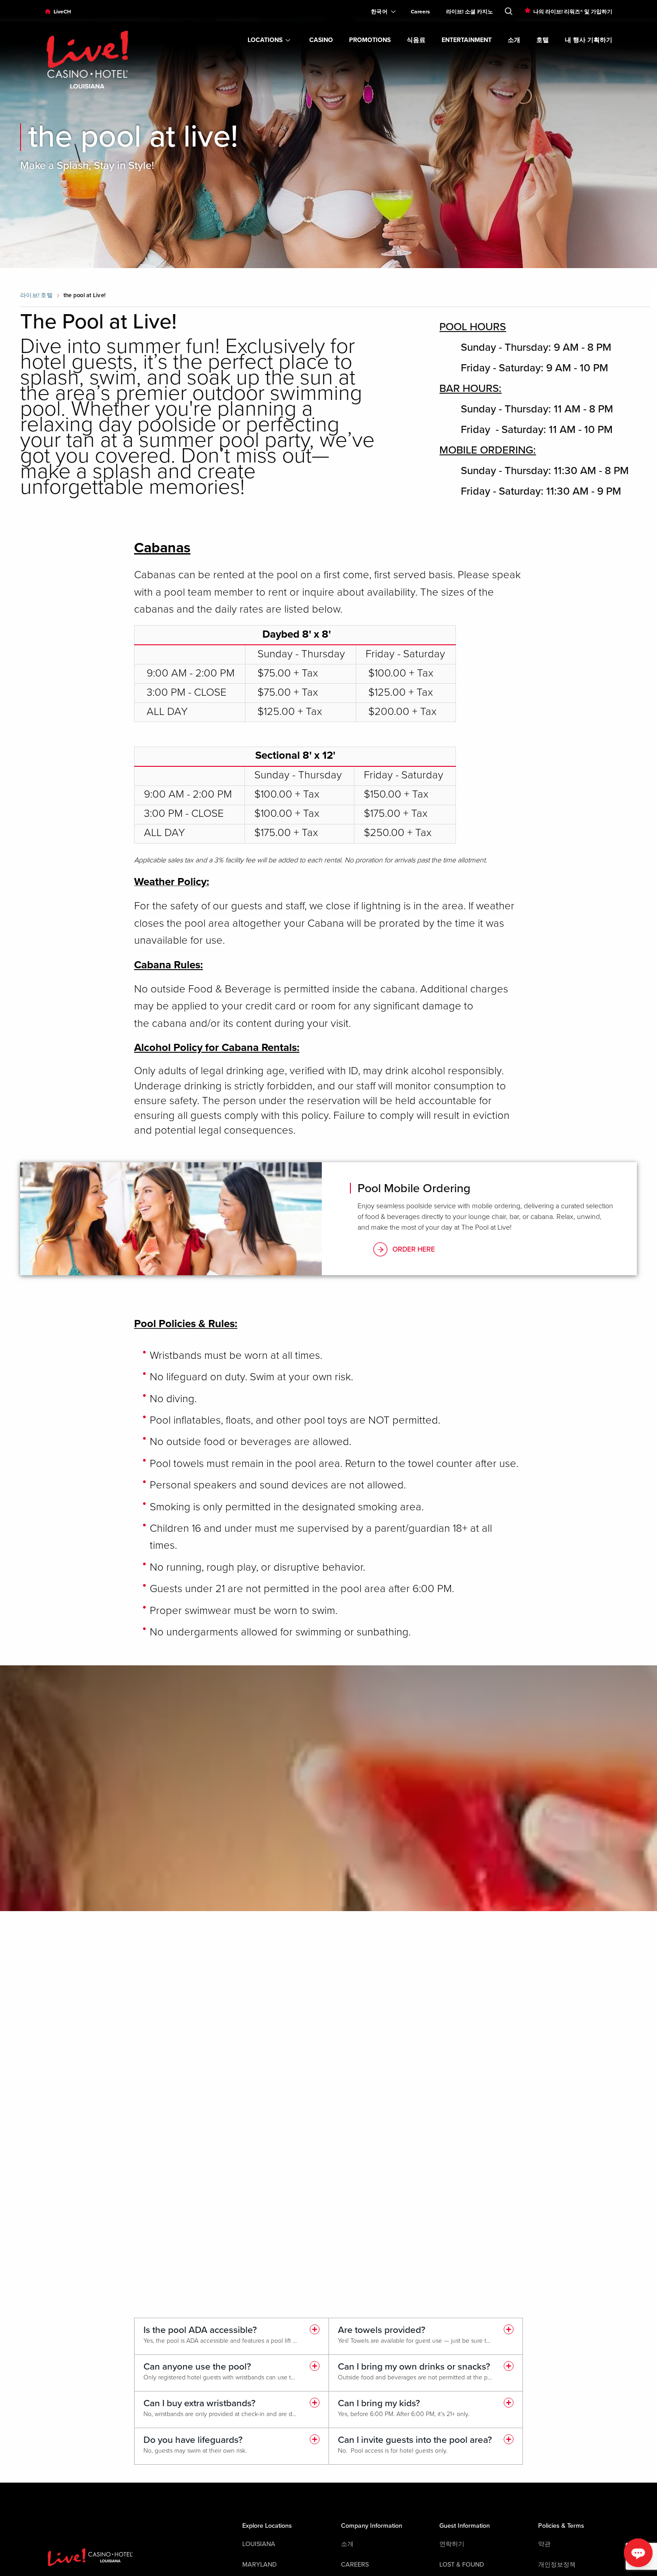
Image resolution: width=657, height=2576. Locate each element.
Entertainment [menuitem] (467, 40)
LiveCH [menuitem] (62, 12)
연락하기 (452, 2544)
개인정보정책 (557, 2565)
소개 (347, 2544)
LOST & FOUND (462, 2565)
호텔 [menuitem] (543, 40)
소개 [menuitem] (514, 40)
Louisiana (259, 2544)
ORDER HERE (414, 1249)
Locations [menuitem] (265, 40)
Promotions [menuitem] (370, 40)
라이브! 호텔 (36, 295)
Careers (355, 2565)
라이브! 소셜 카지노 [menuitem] (470, 12)
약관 (544, 2544)
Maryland (259, 2565)
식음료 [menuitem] (416, 40)
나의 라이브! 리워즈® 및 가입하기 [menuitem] (573, 12)
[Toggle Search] (509, 9)
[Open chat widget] (638, 2553)
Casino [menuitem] (321, 40)
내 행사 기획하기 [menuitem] (589, 40)
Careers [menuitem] (420, 12)
